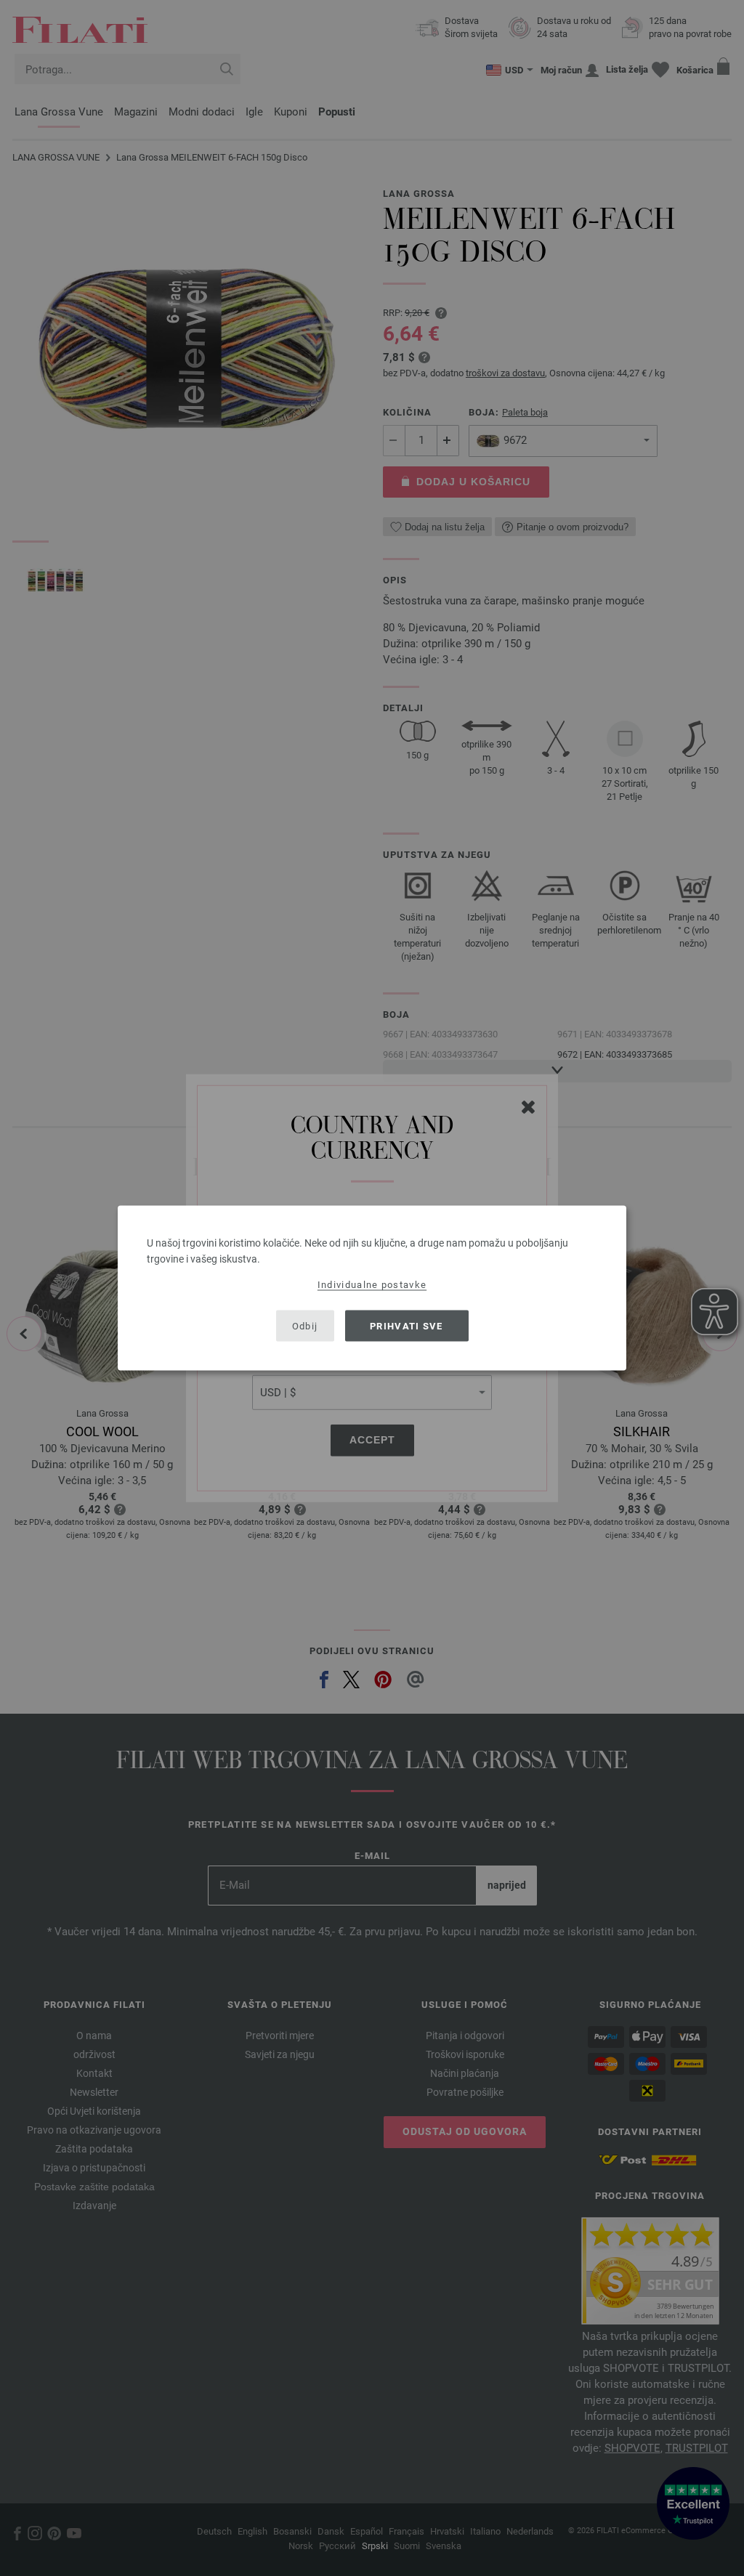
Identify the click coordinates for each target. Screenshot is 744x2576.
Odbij (305, 1325)
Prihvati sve (407, 1325)
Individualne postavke (372, 1285)
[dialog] (372, 1288)
